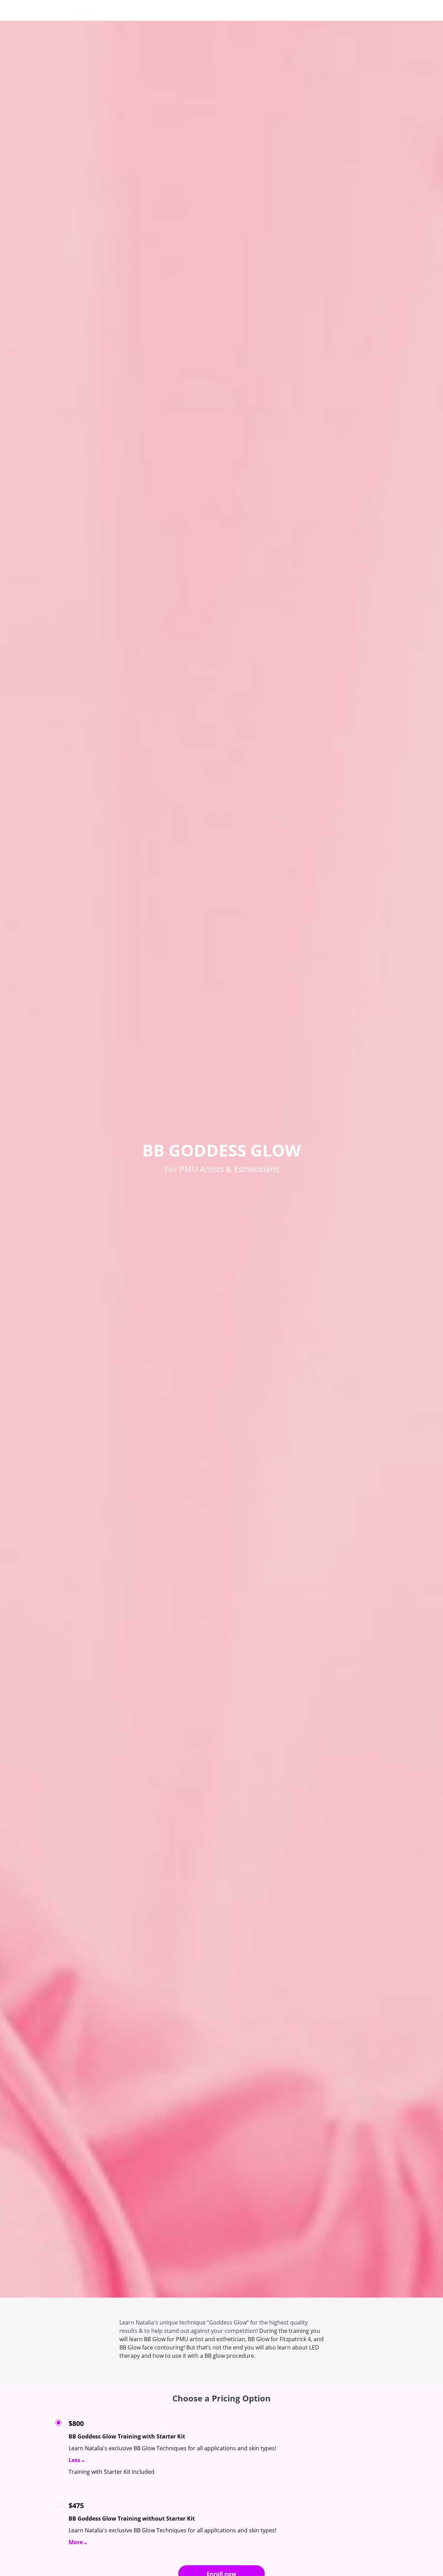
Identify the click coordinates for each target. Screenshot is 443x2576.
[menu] (367, 10)
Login (358, 10)
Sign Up (379, 10)
